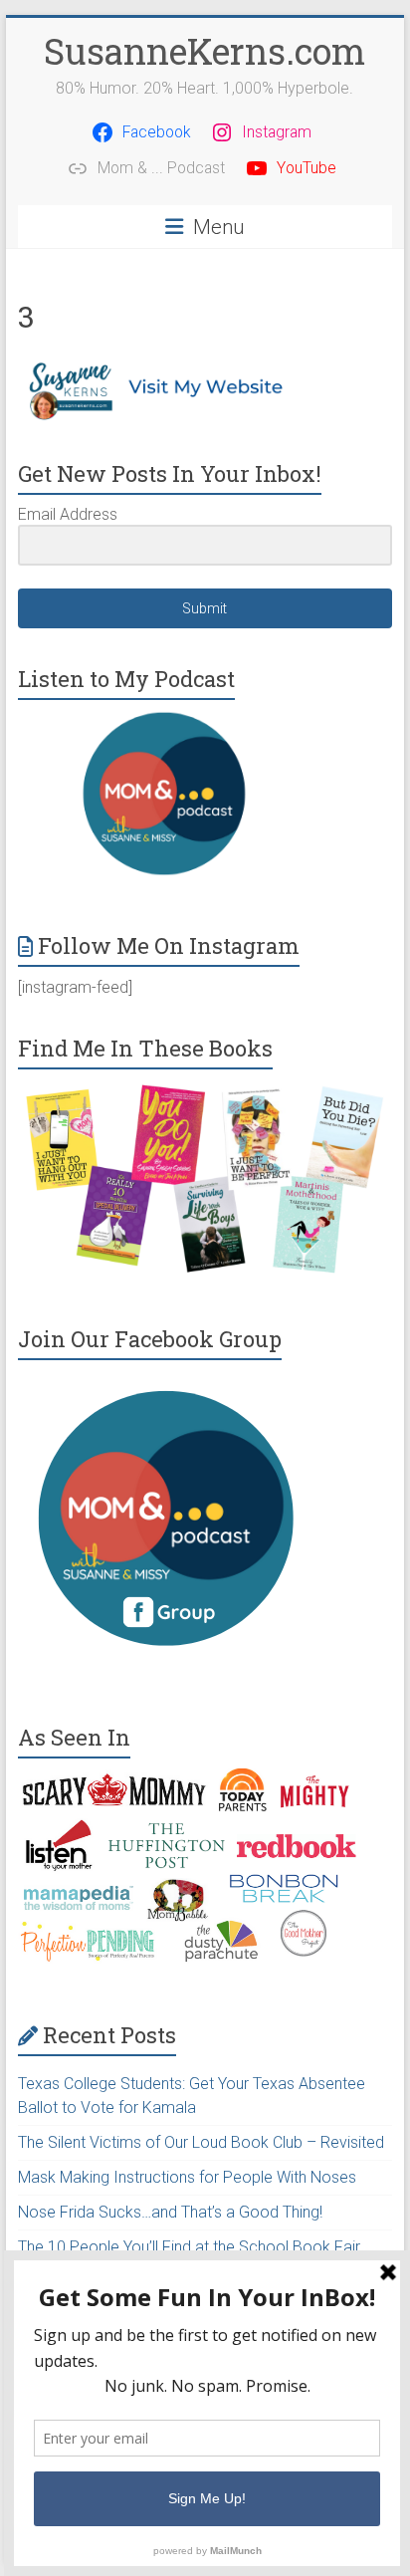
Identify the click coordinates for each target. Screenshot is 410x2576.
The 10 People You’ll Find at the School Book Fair (189, 2247)
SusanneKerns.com (205, 51)
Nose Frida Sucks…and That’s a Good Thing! (170, 2212)
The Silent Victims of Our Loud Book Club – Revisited (201, 2142)
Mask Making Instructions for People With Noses (187, 2177)
